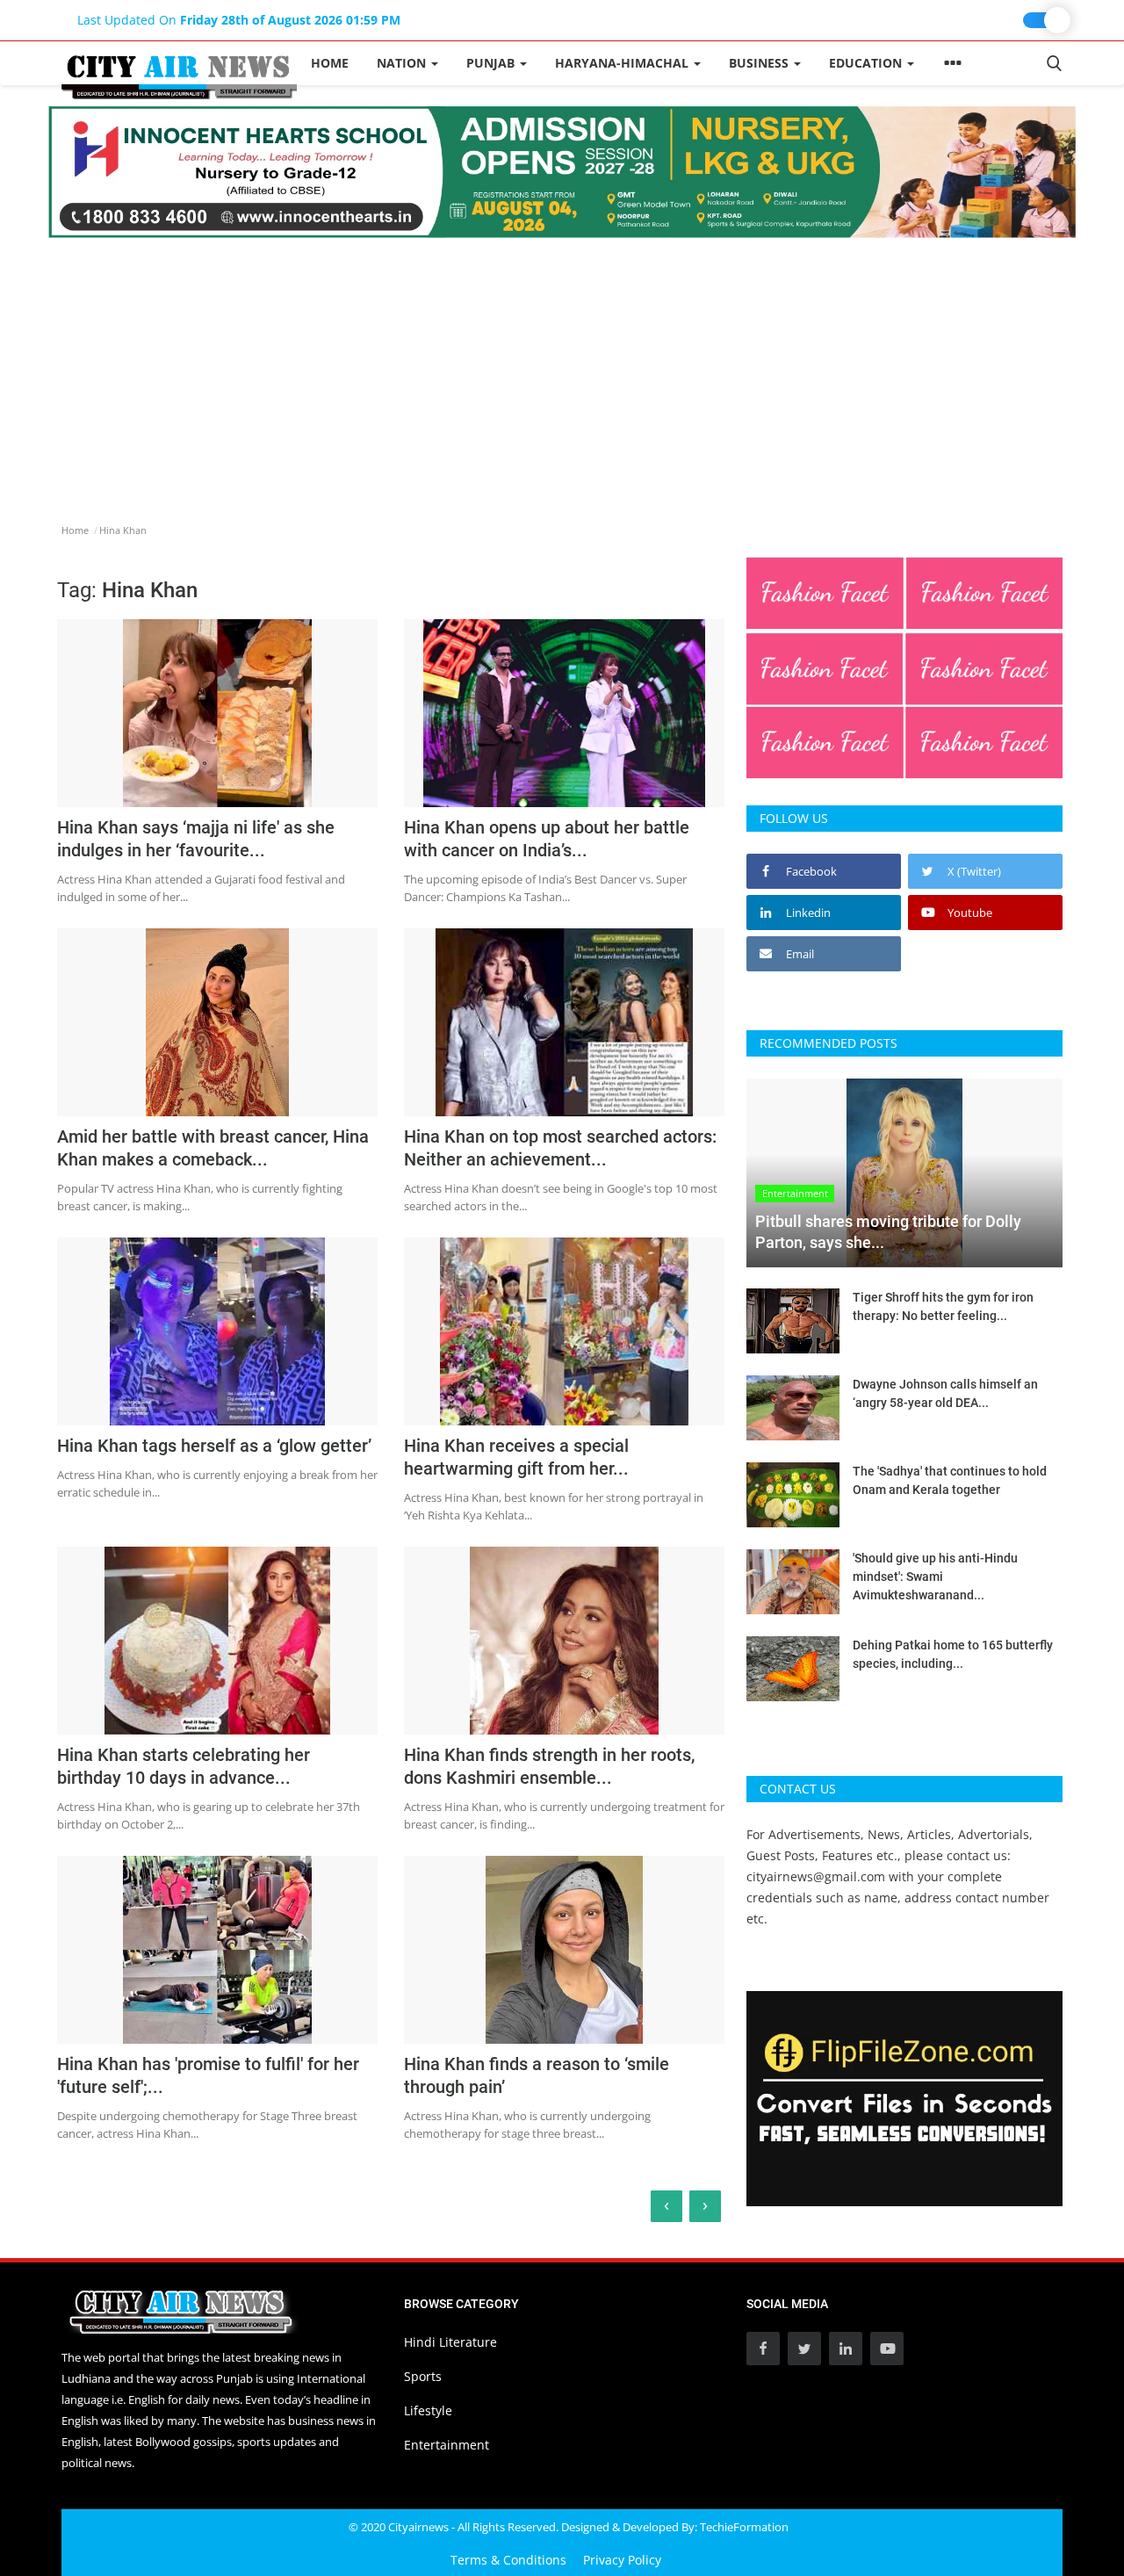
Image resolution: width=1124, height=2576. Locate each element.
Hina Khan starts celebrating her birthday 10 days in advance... (184, 1766)
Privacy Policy (622, 2560)
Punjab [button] (492, 63)
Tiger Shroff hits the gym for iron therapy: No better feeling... (943, 1306)
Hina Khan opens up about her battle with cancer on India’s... (547, 839)
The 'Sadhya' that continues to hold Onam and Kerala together (950, 1480)
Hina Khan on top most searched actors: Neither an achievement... (560, 1148)
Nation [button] (403, 63)
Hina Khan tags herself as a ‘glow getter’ (214, 1446)
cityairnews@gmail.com (816, 1876)
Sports (423, 2376)
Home (330, 63)
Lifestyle (428, 2410)
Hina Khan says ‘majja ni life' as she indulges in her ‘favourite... (196, 839)
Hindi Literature (450, 2342)
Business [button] (760, 63)
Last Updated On (239, 20)
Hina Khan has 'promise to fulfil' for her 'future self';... (208, 2075)
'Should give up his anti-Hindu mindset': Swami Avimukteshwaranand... (935, 1577)
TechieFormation (744, 2527)
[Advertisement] (562, 370)
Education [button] (867, 63)
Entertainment (447, 2445)
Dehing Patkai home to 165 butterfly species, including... (953, 1654)
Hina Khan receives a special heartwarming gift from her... (516, 1457)
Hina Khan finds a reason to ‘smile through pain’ (537, 2075)
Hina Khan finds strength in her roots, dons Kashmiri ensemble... (549, 1766)
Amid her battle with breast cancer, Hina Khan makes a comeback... (213, 1148)
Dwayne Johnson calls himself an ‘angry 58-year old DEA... (945, 1393)
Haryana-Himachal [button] (623, 63)
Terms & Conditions (508, 2560)
